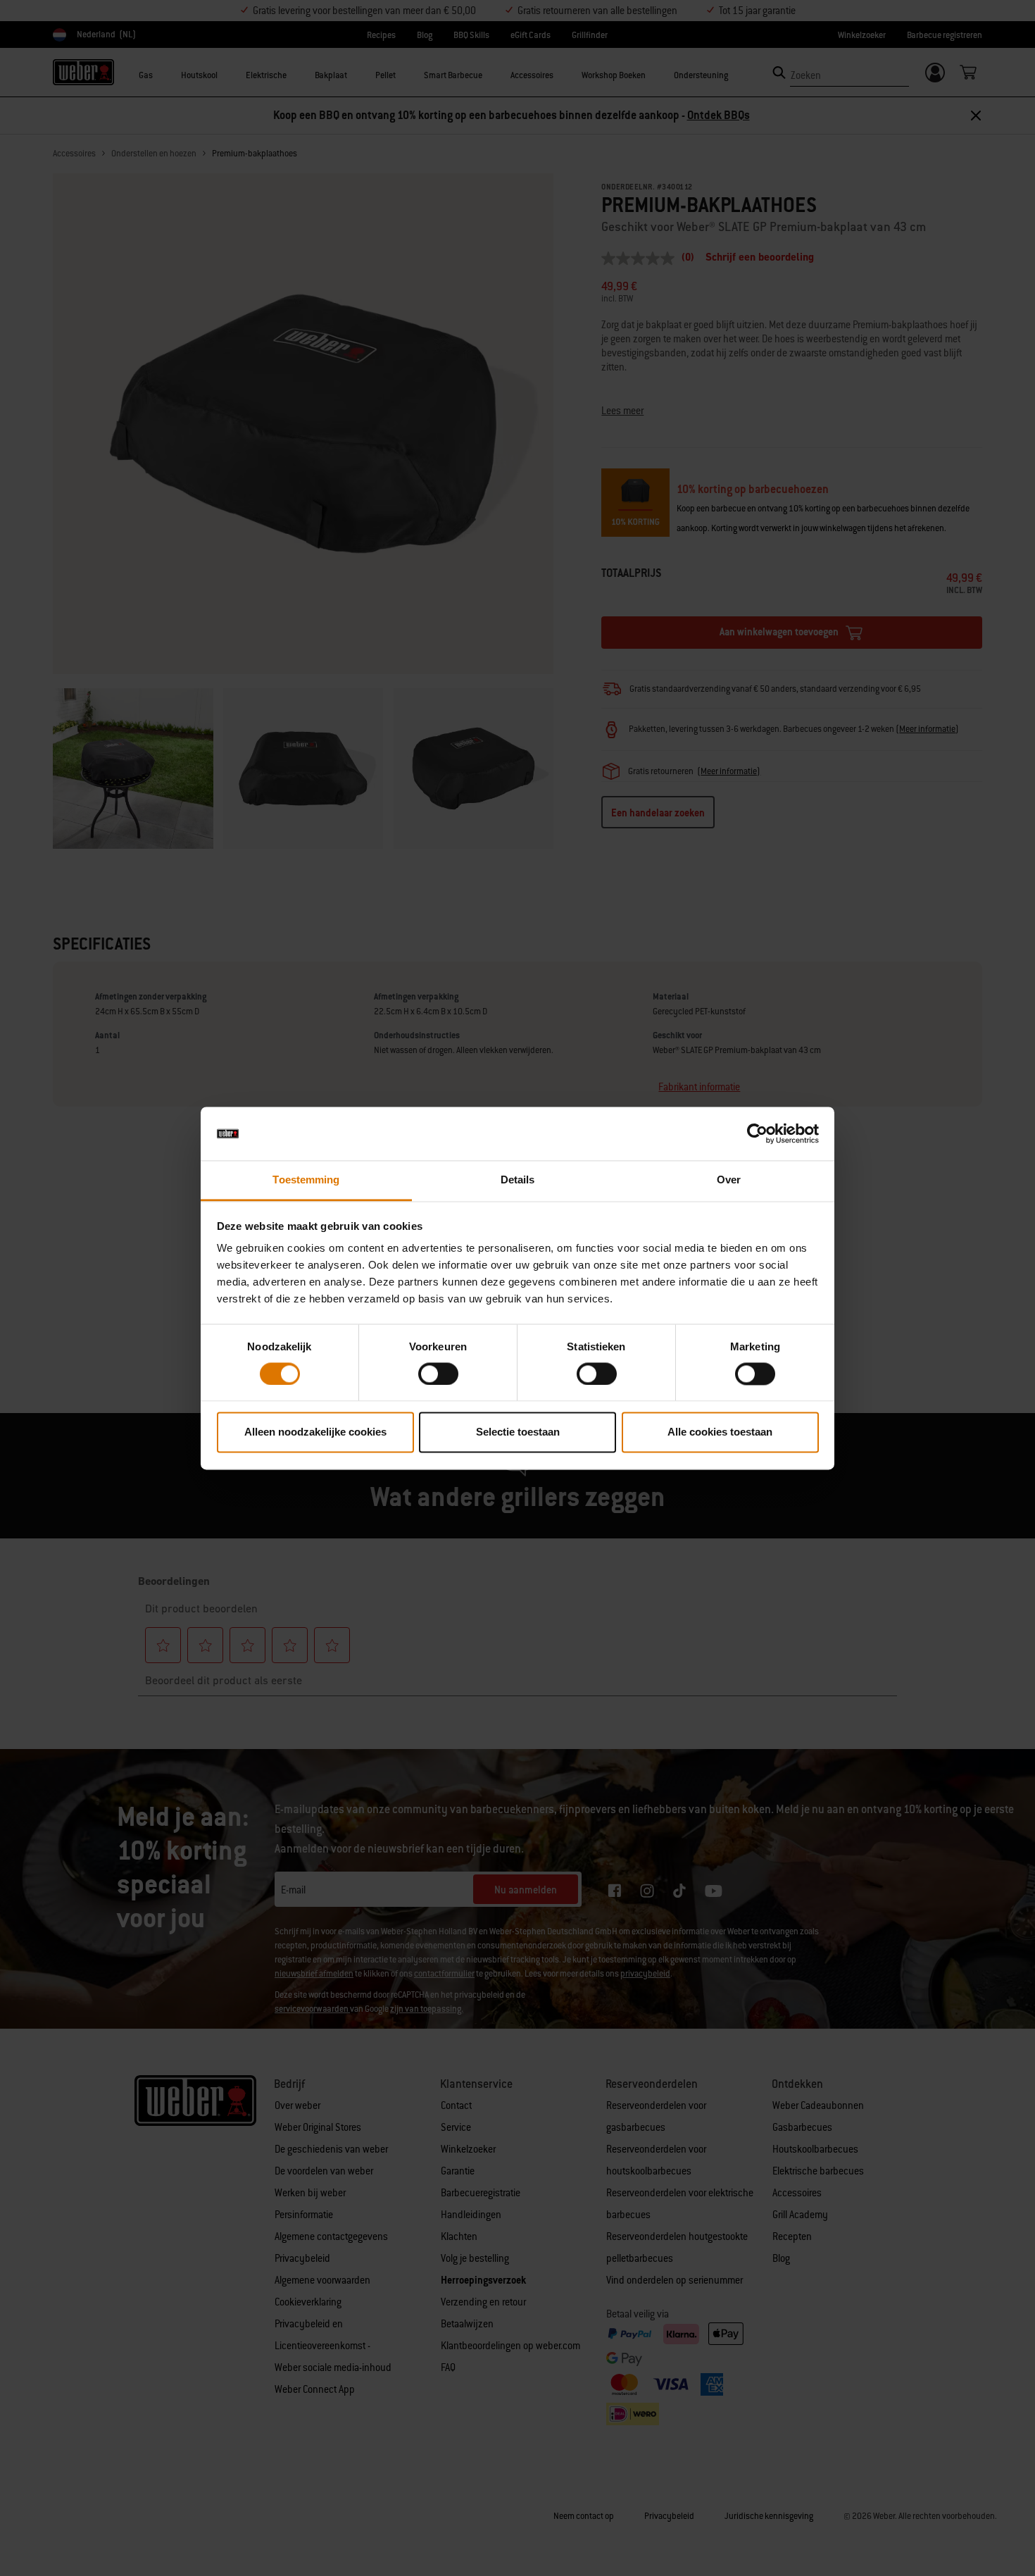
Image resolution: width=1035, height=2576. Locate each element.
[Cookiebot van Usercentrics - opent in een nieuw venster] (757, 1133)
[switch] (438, 1374)
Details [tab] (518, 1180)
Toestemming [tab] (306, 1180)
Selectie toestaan (518, 1432)
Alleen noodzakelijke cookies (315, 1432)
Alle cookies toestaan (720, 1432)
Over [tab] (729, 1180)
